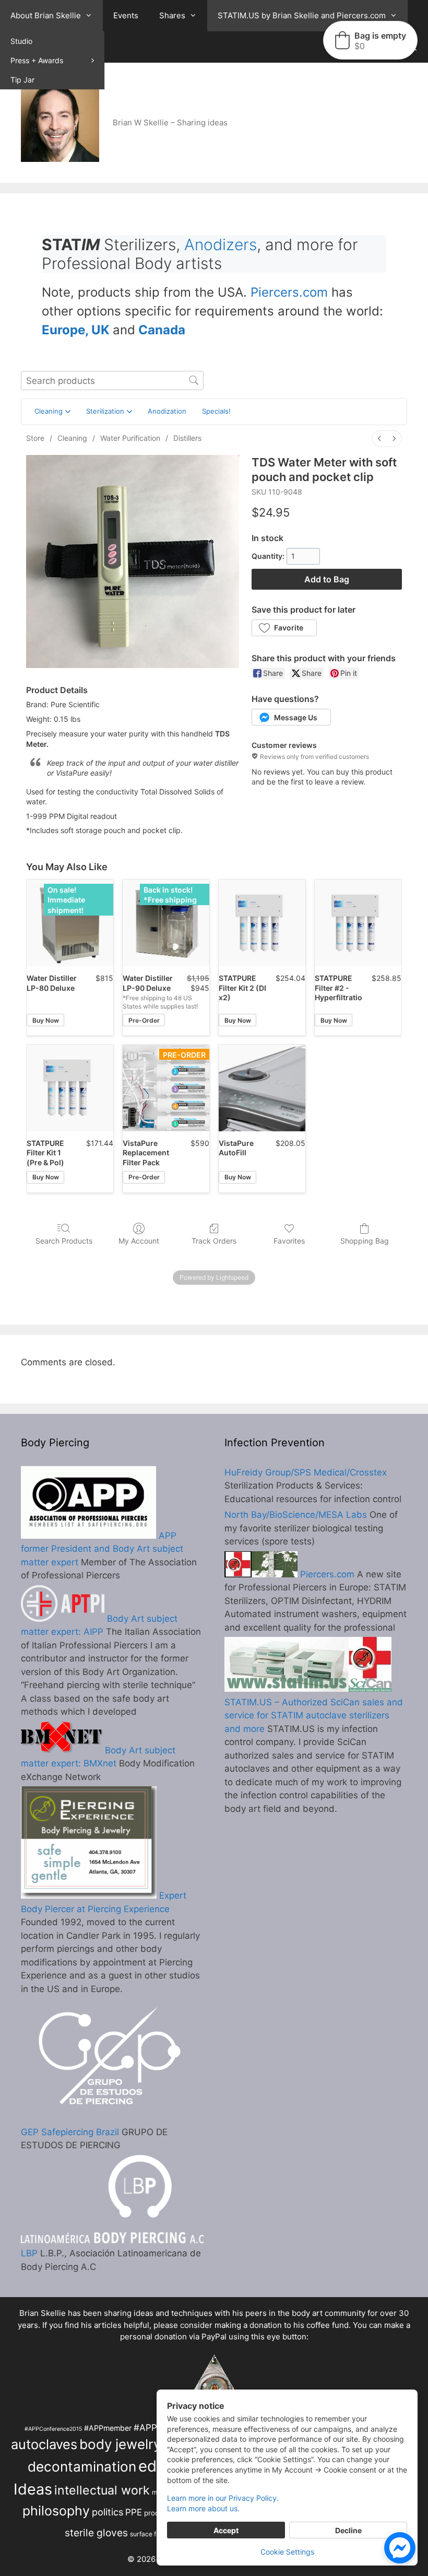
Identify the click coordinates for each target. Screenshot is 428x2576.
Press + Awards (37, 60)
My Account (139, 1241)
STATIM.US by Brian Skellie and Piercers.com (302, 15)
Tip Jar (22, 80)
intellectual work (102, 2490)
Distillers (187, 438)
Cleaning (72, 438)
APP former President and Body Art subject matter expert (102, 1549)
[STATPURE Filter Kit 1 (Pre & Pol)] (70, 1088)
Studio (21, 41)
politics (108, 2512)
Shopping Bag (365, 1241)
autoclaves (44, 2444)
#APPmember (108, 2428)
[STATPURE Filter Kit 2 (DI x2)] (262, 923)
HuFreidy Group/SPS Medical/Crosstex (306, 1472)
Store (35, 438)
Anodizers (221, 244)
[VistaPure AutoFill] (262, 1088)
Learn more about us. (203, 2508)
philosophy (56, 2511)
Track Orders (214, 1241)
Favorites (289, 1241)
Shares (172, 15)
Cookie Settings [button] (287, 2552)
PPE (134, 2512)
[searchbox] (112, 380)
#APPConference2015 (53, 2429)
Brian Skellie (43, 2313)
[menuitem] (379, 438)
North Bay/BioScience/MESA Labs (296, 1515)
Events (126, 15)
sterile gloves (96, 2533)
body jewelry (120, 2444)
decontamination (82, 2467)
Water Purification (130, 438)
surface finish (150, 2534)
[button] (284, 628)
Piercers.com (289, 292)
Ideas (33, 2489)
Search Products (64, 1241)
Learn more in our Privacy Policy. (223, 2498)
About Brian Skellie (46, 15)
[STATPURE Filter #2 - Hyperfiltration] (358, 923)
